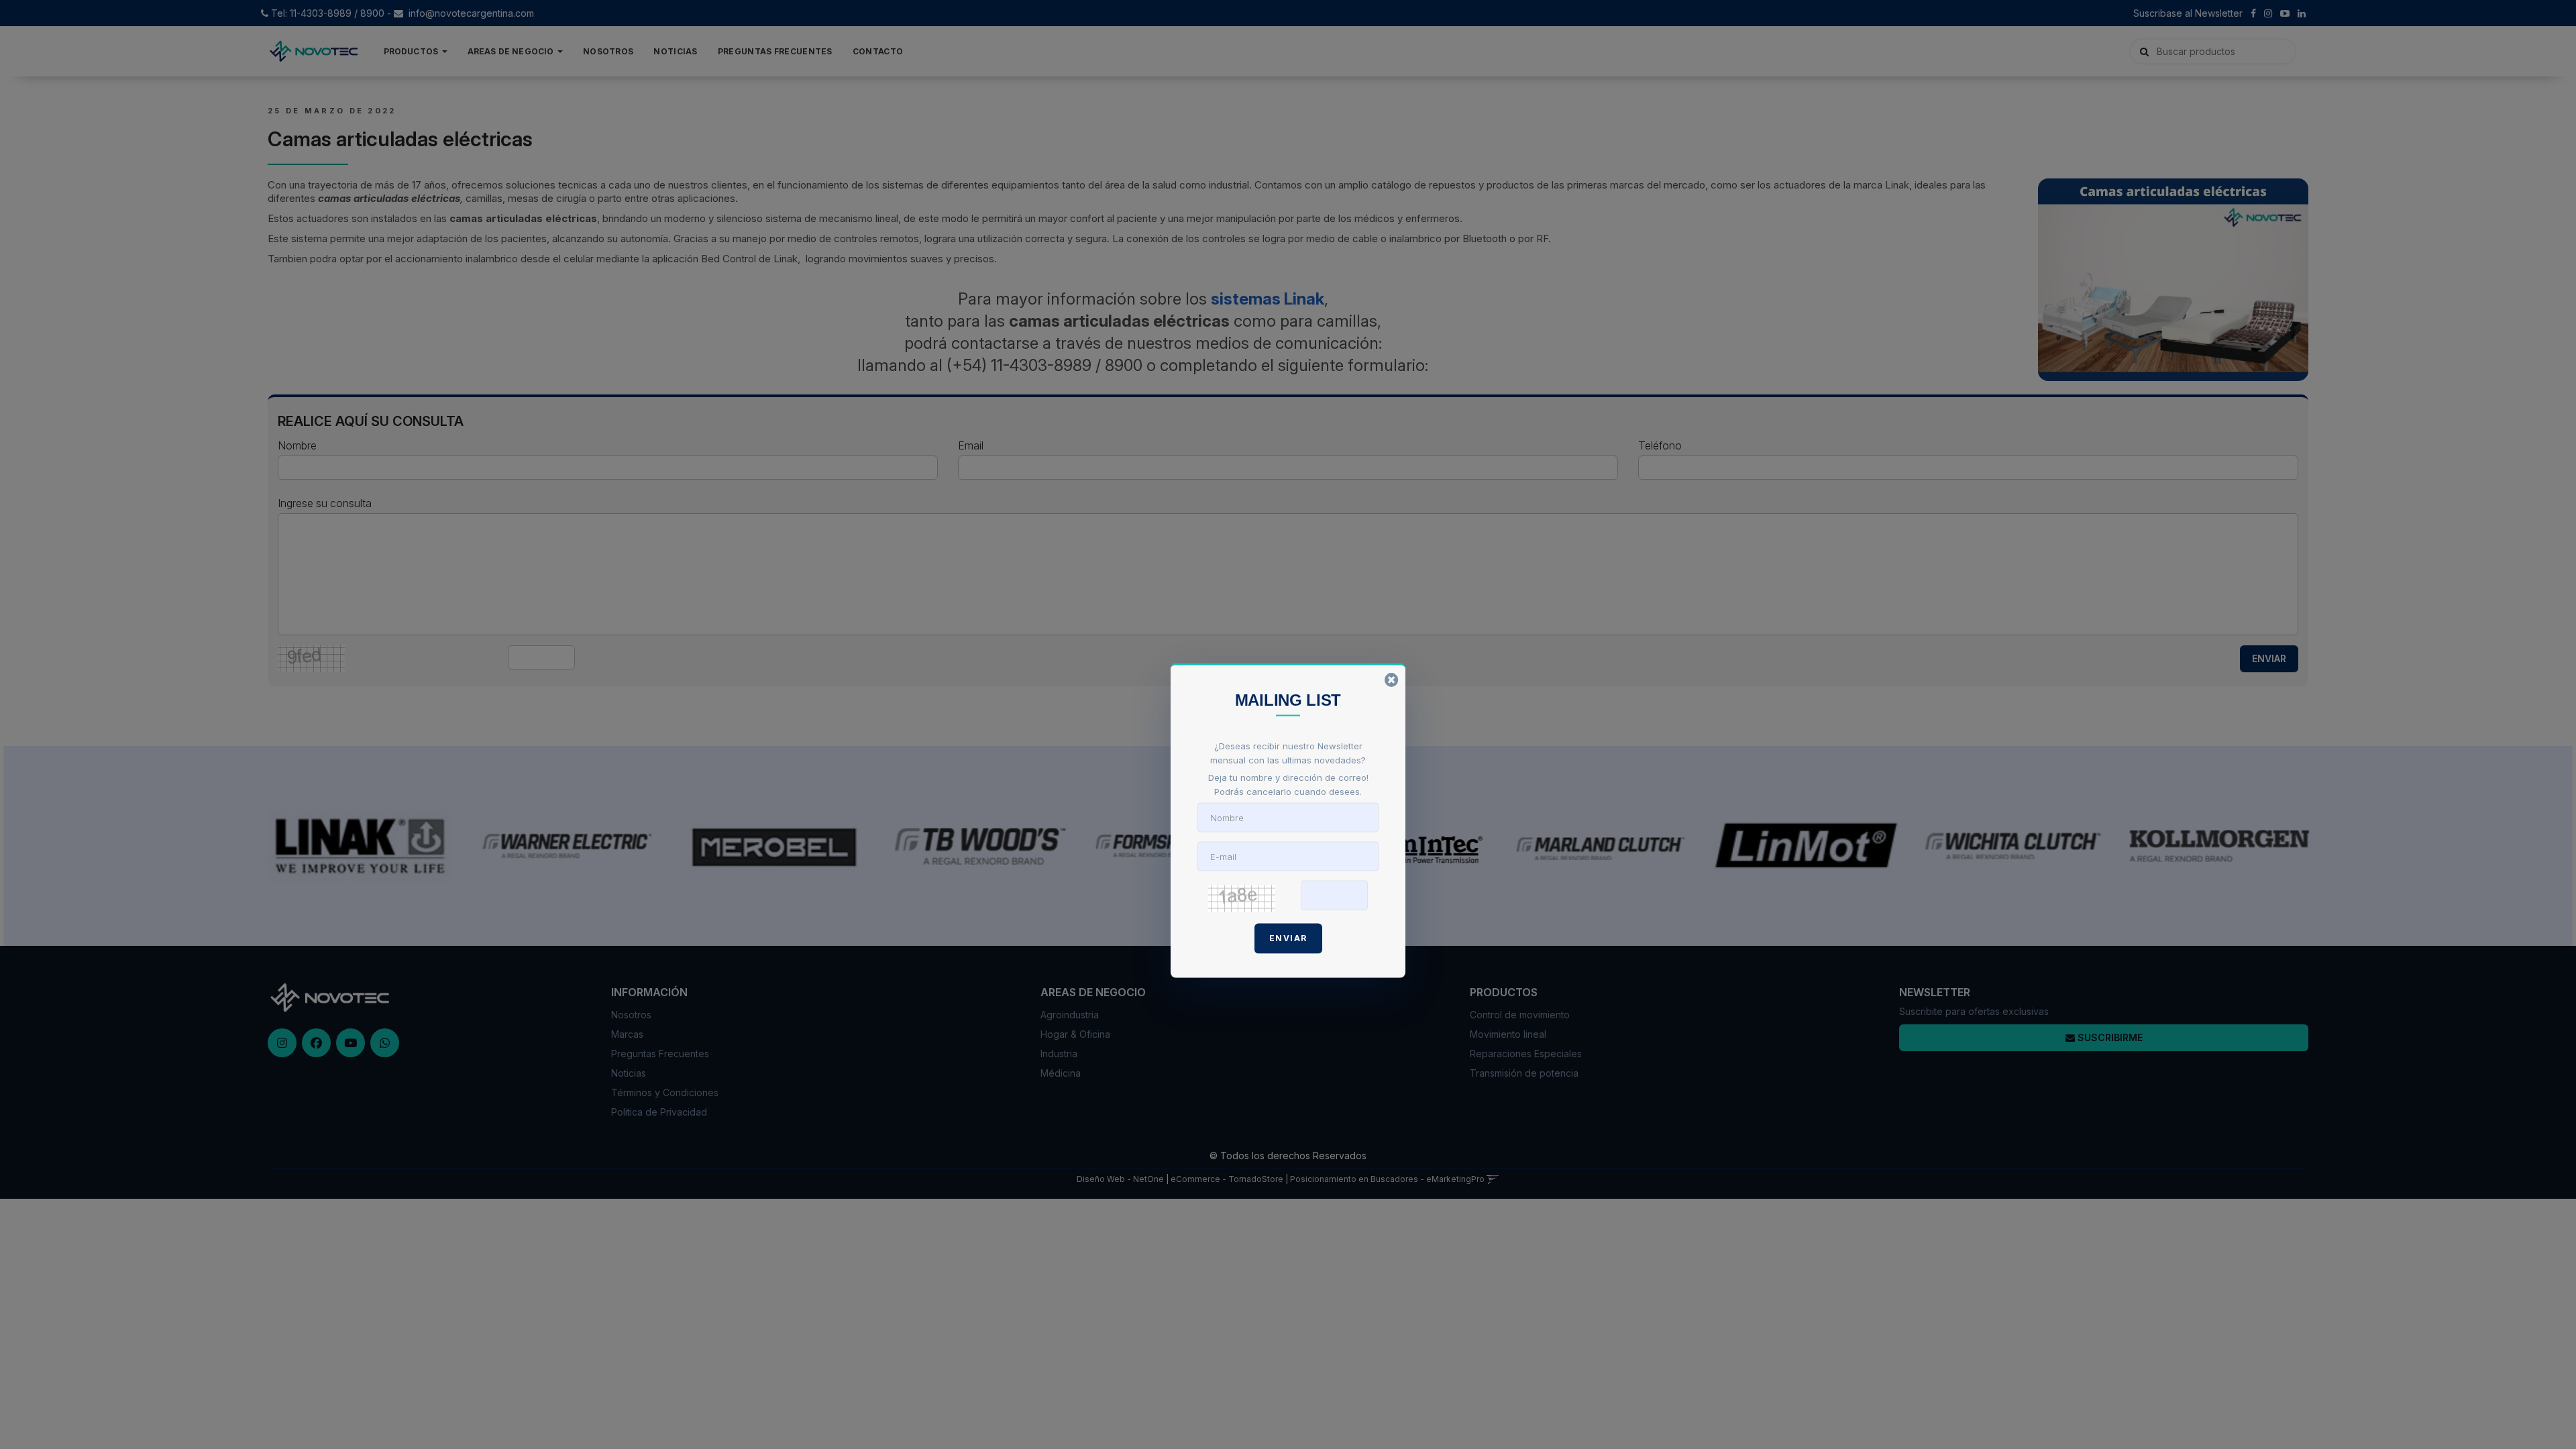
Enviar (1288, 937)
